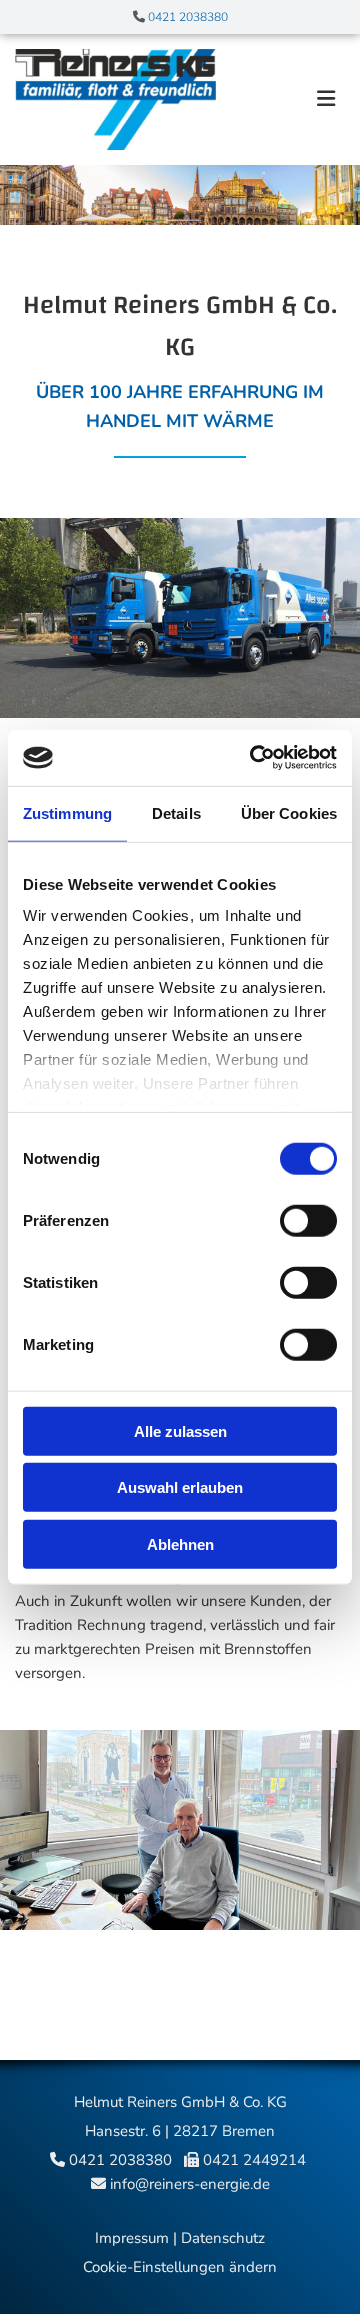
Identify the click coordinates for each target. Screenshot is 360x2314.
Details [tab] (176, 812)
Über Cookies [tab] (289, 812)
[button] (288, 100)
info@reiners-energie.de (190, 2184)
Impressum (132, 2238)
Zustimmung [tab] (67, 812)
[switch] (308, 1220)
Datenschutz (223, 2238)
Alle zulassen (180, 1430)
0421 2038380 (188, 17)
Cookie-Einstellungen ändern (180, 2267)
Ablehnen (180, 1543)
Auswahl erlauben (180, 1487)
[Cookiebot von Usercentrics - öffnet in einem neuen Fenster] (254, 758)
